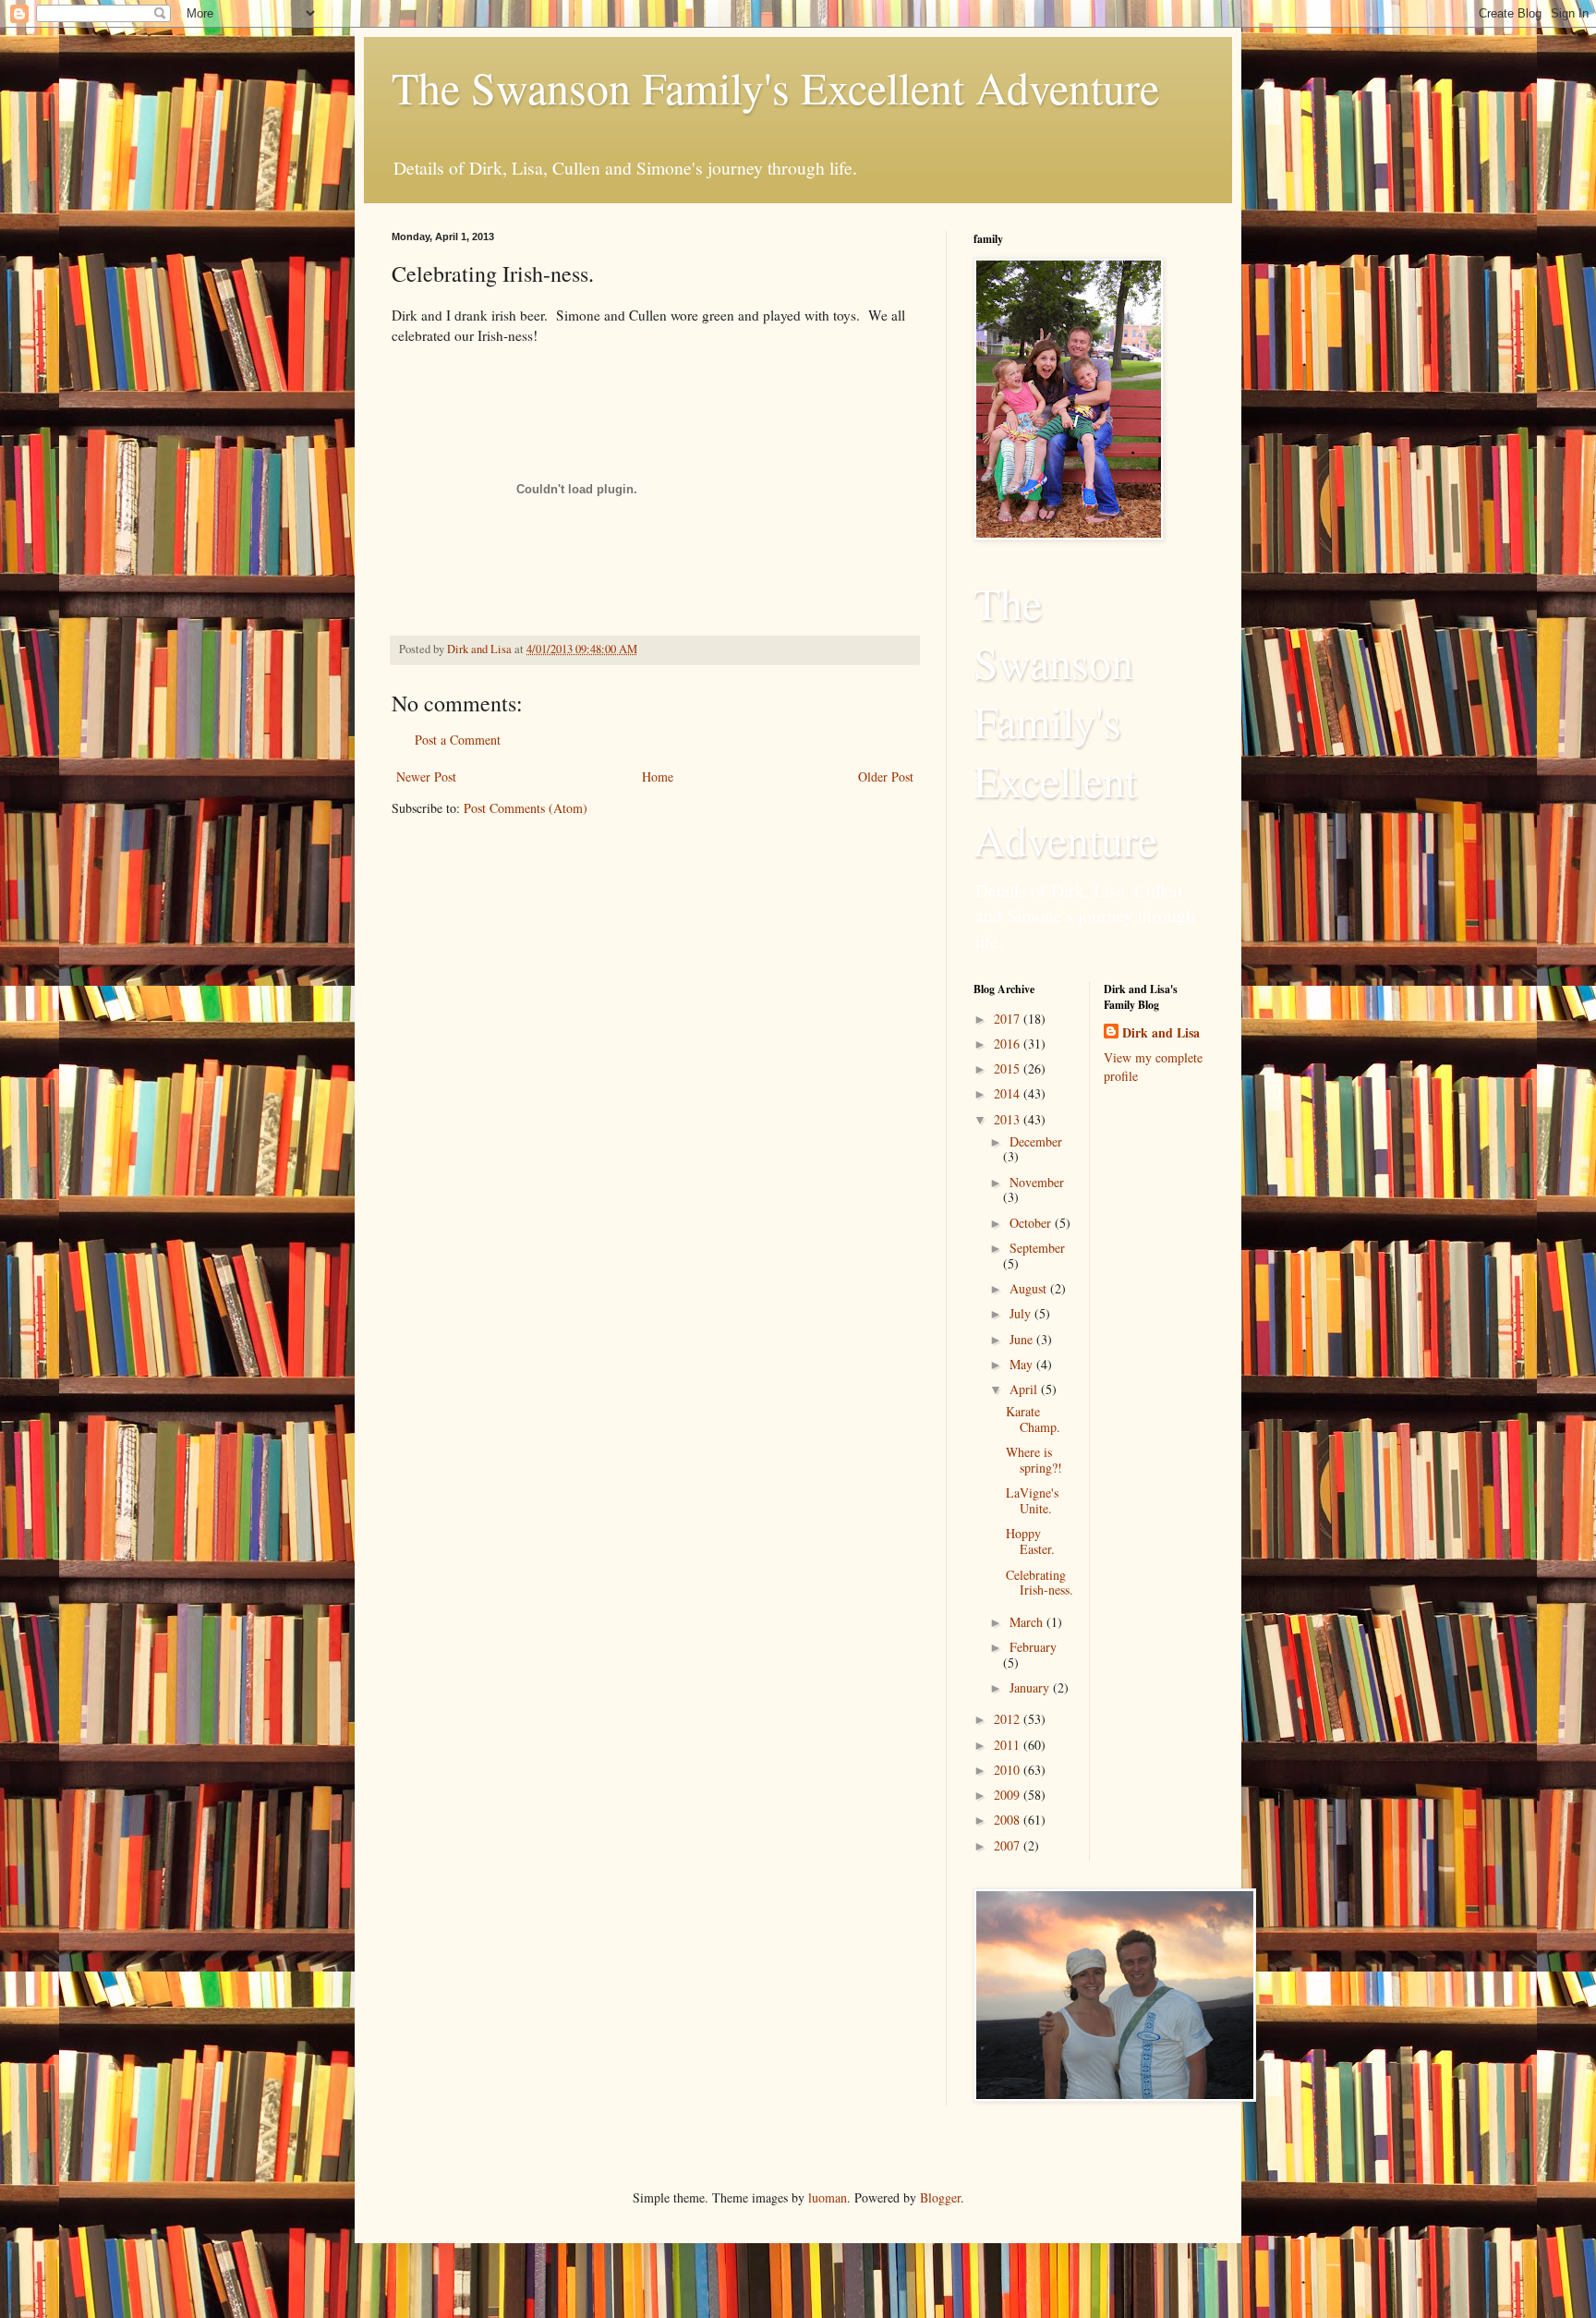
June (1023, 1339)
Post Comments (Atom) (526, 808)
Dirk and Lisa (1161, 1033)
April (1025, 1389)
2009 (1009, 1795)
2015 (1009, 1068)
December (1036, 1141)
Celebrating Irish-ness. (1040, 1583)
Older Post (886, 777)
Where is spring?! (1034, 1460)
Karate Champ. (1033, 1419)
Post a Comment (458, 740)
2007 (1009, 1845)
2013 (1009, 1119)
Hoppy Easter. (1030, 1541)
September (1037, 1248)
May (1023, 1364)
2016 (1009, 1044)
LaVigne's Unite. (1032, 1500)
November (1037, 1182)
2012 (1009, 1719)
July (1022, 1313)
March (1028, 1622)
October (1032, 1223)
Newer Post (426, 777)
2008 (1009, 1820)
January (1031, 1687)
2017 (1009, 1019)
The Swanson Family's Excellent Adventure (775, 87)
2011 (1009, 1745)
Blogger (940, 2197)
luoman (828, 2197)
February (1033, 1647)
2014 (1009, 1093)
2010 (1009, 1770)
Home (658, 777)
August (1030, 1288)
